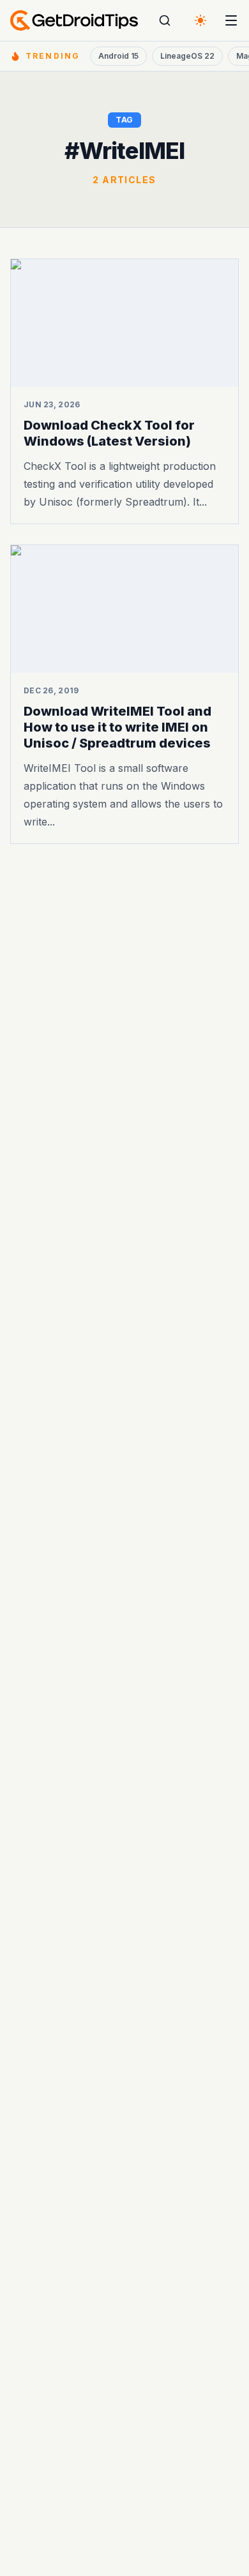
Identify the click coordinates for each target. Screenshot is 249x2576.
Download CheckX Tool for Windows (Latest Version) (109, 433)
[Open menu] (231, 20)
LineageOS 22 (187, 56)
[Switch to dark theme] (200, 20)
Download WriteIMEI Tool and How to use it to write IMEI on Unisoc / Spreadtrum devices (117, 728)
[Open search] (165, 20)
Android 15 (118, 56)
